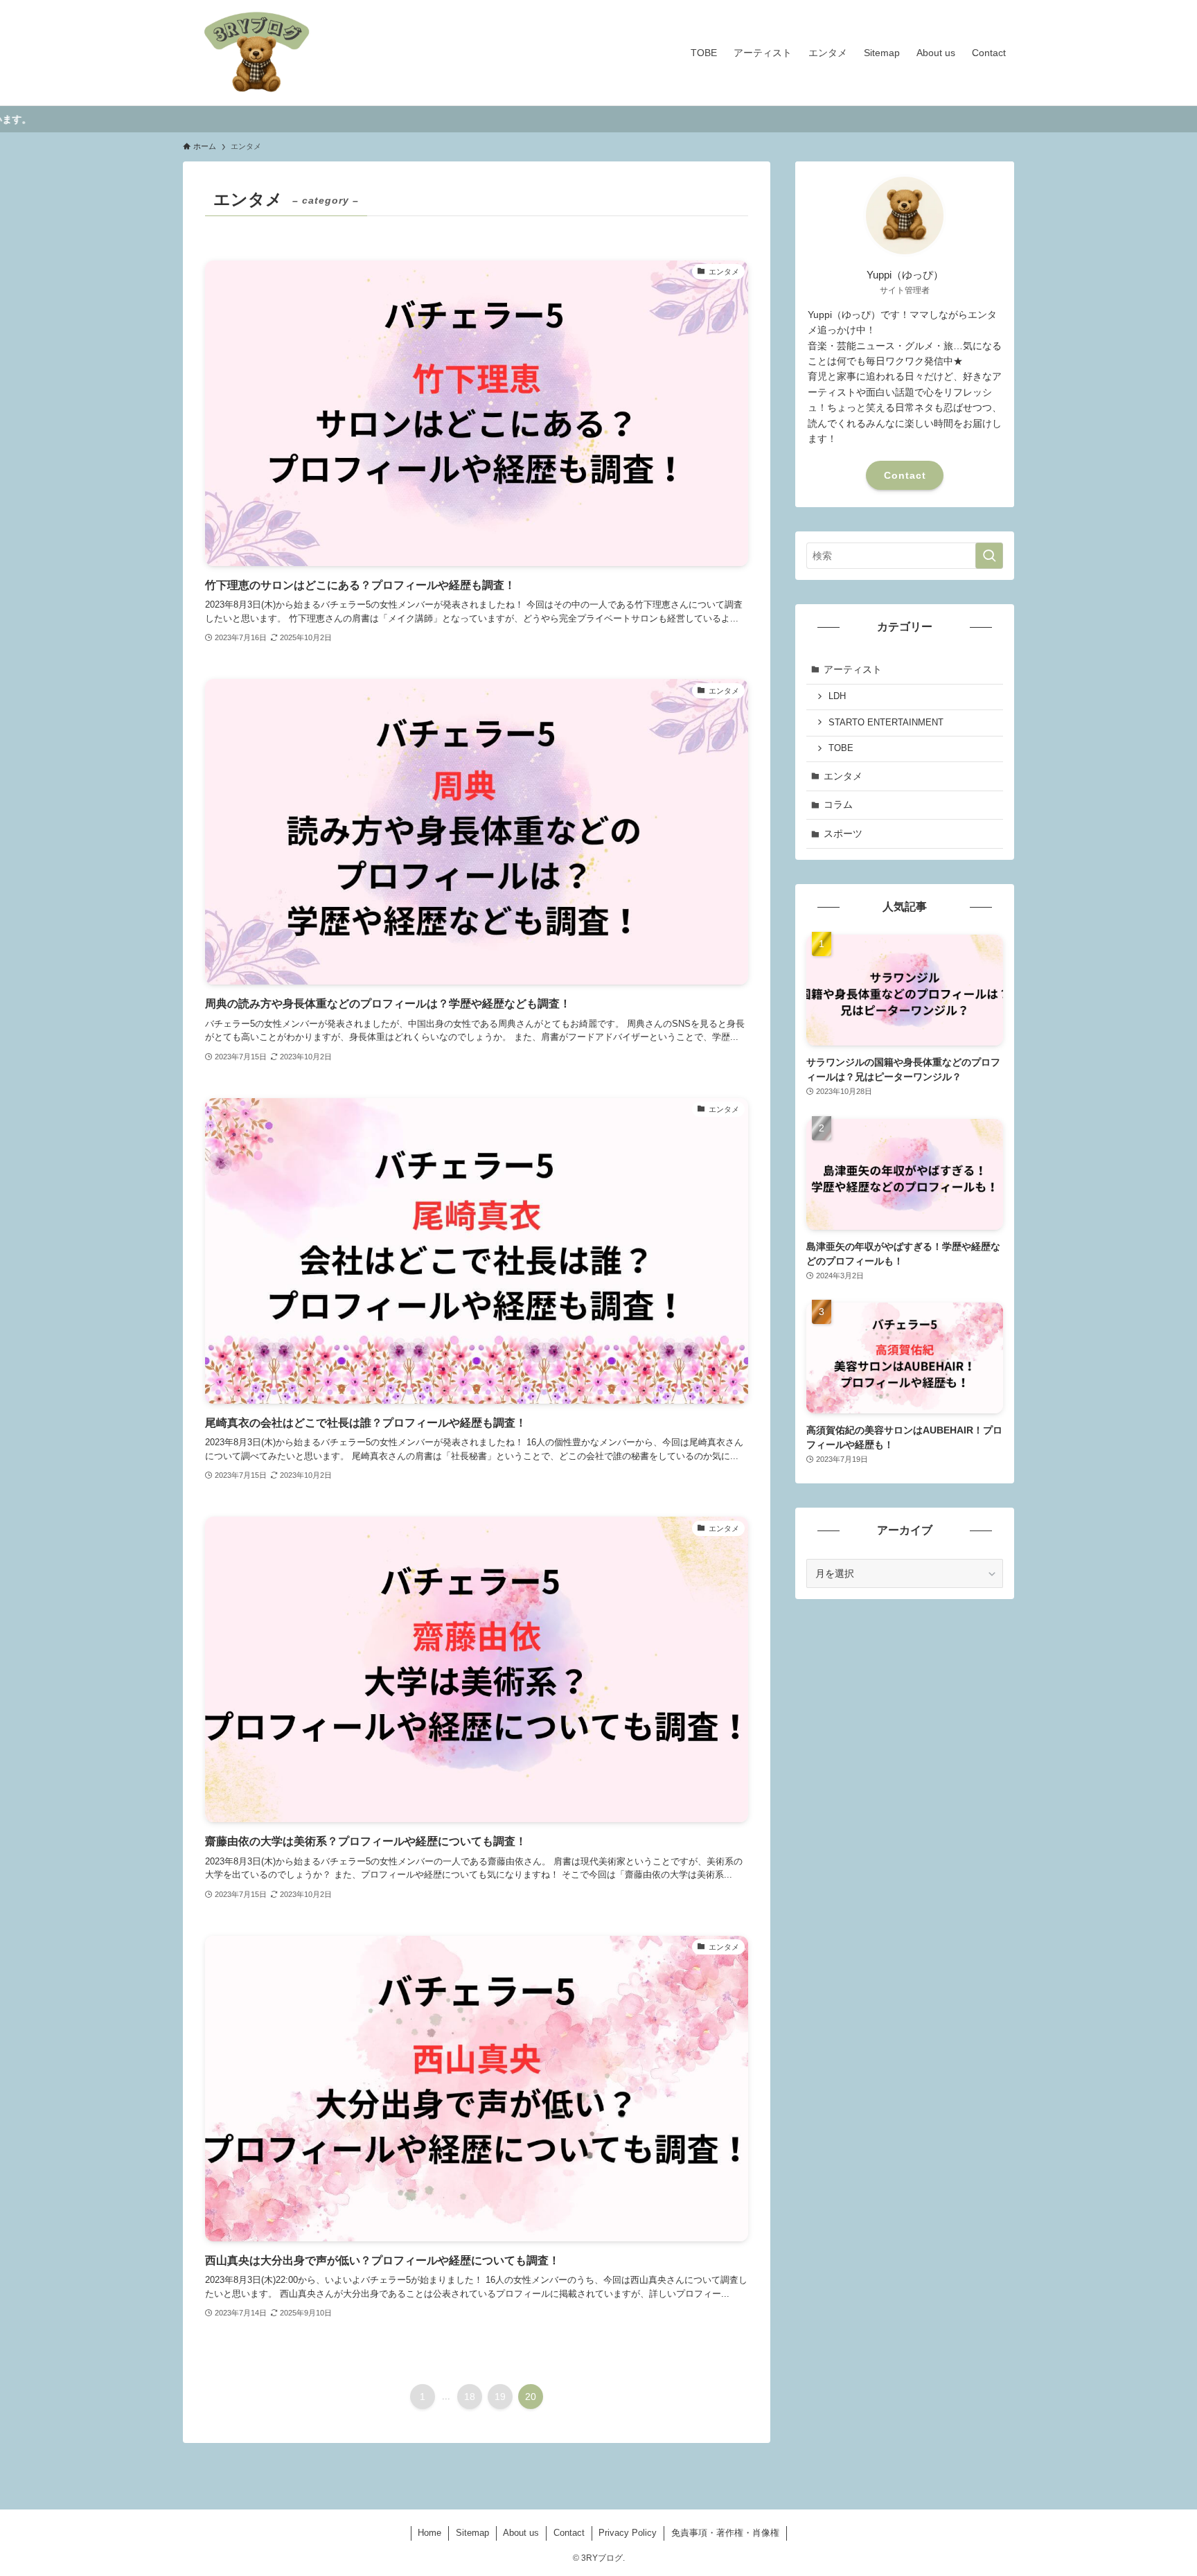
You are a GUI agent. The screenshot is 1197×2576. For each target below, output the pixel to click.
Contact (905, 475)
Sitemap (472, 2533)
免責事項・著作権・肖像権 (725, 2533)
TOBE (841, 748)
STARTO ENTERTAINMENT (886, 723)
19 (500, 2397)
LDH (837, 696)
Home (429, 2533)
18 (470, 2397)
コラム (838, 804)
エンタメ (843, 776)
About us (521, 2533)
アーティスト (853, 669)
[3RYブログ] (257, 53)
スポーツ (843, 833)
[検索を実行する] (989, 556)
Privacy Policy (628, 2533)
